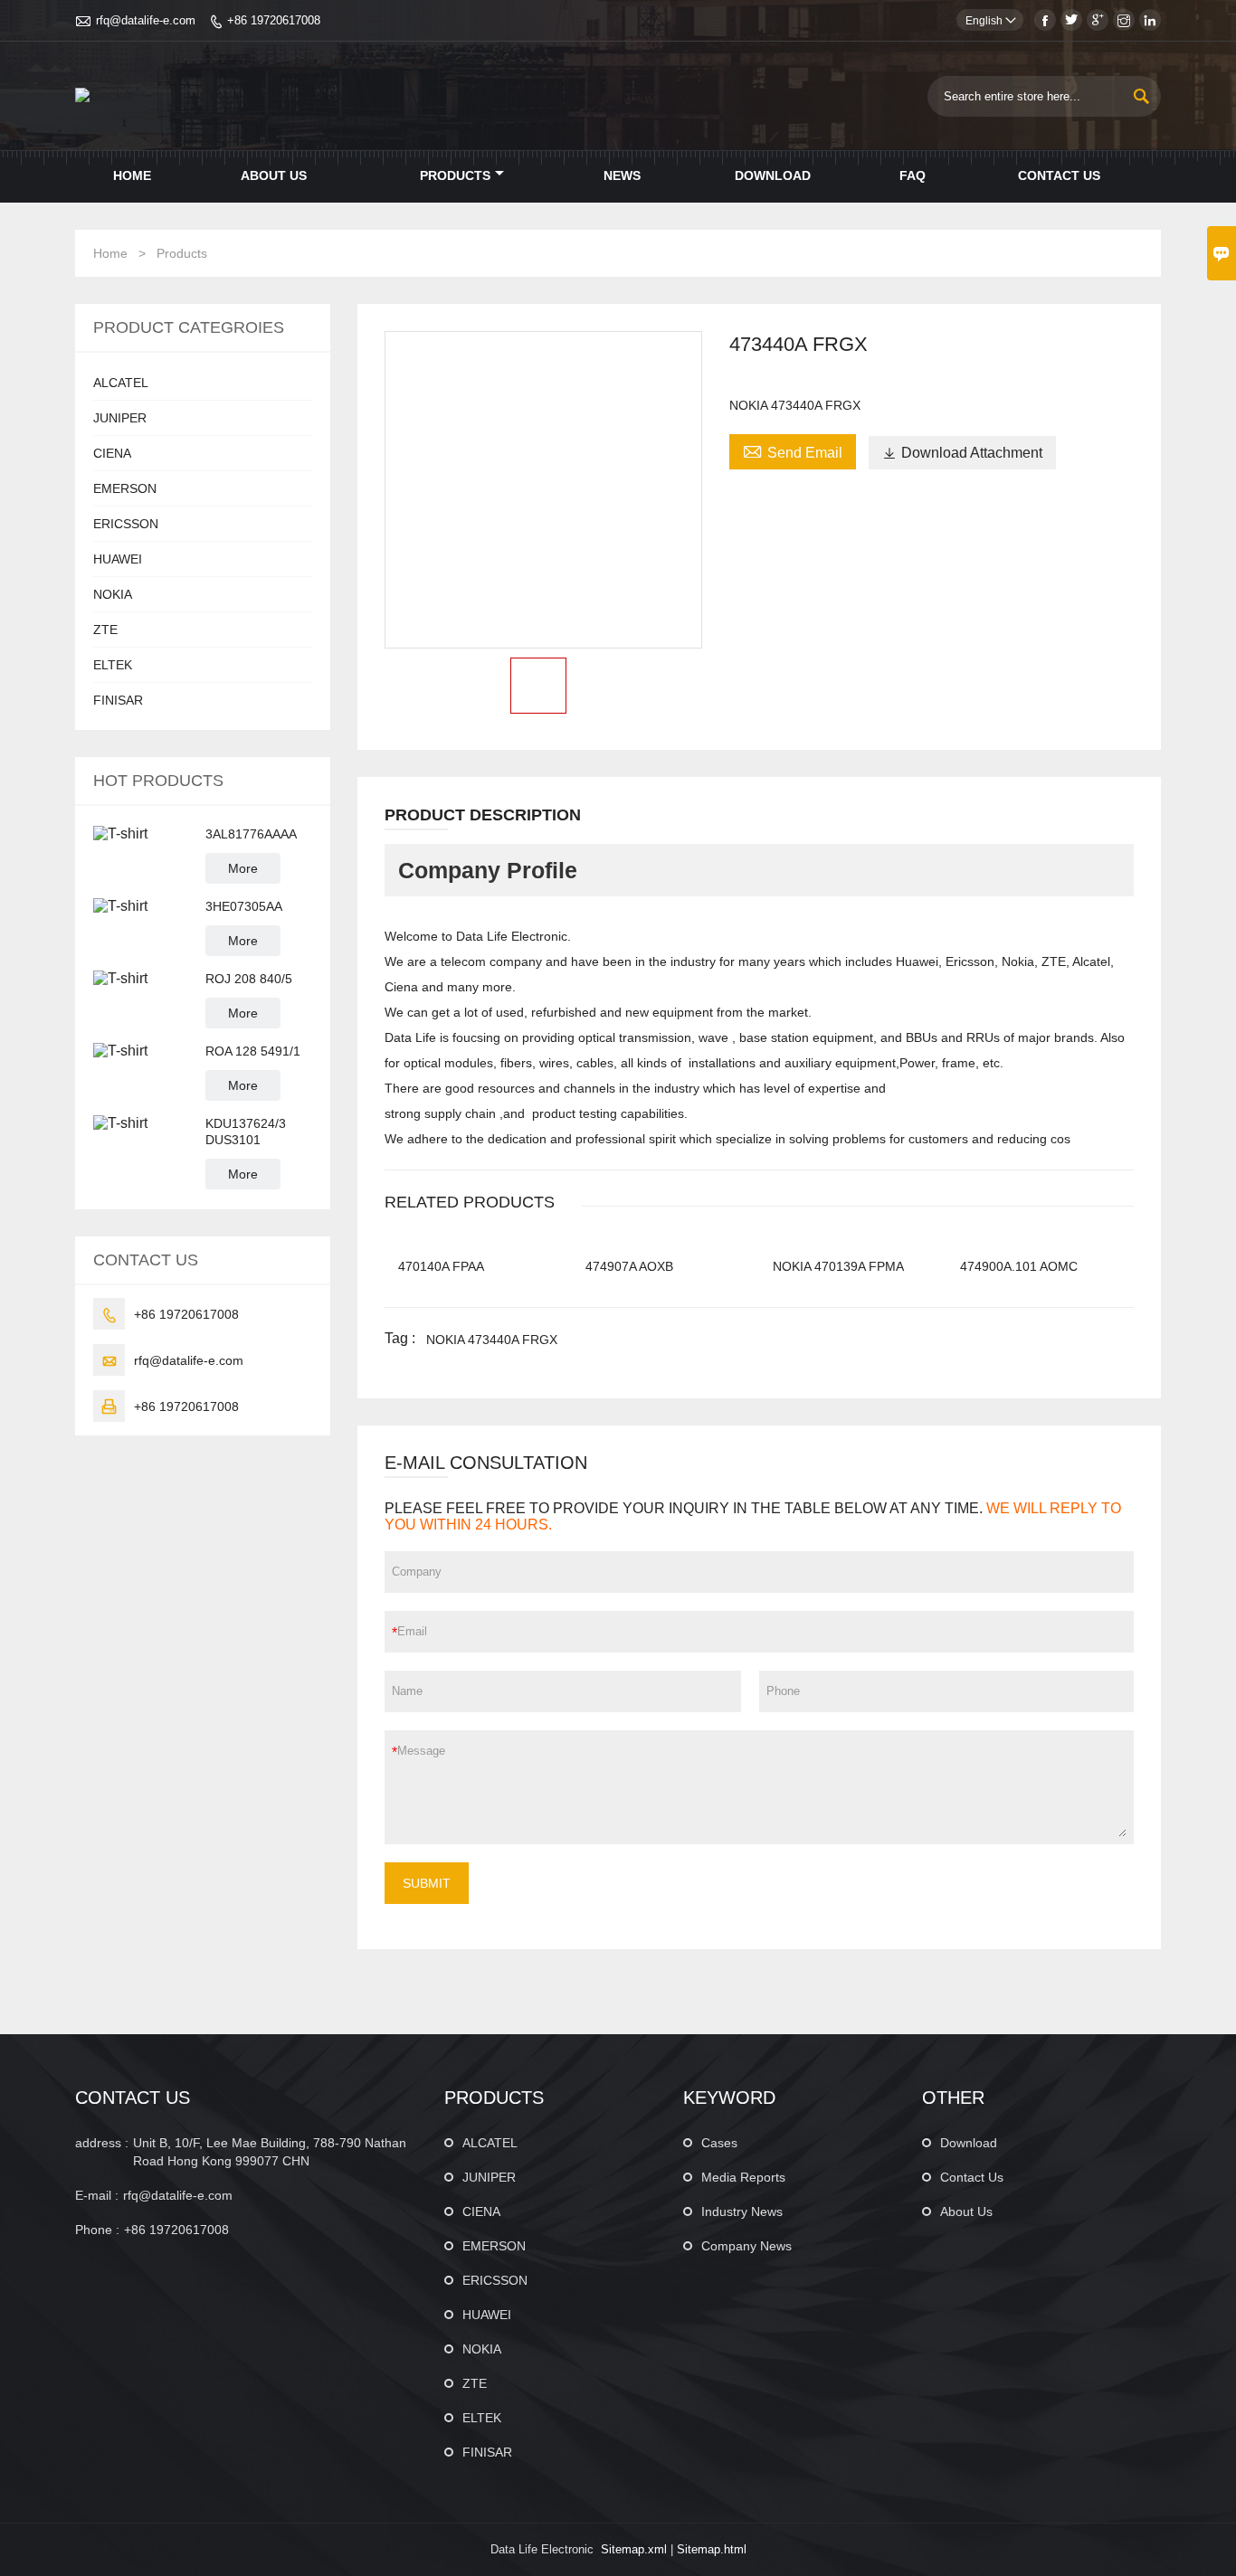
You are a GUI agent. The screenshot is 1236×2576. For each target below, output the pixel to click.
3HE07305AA (244, 906)
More (243, 868)
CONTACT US (133, 2098)
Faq (913, 175)
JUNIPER (120, 418)
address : (102, 2143)
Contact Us (1059, 175)
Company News (746, 2246)
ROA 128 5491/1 (253, 1051)
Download (773, 175)
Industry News (742, 2211)
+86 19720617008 (274, 20)
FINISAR (118, 700)
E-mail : (97, 2195)
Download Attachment (962, 453)
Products (455, 175)
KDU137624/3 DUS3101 (246, 1132)
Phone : (97, 2230)
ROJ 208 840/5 (249, 979)
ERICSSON (126, 524)
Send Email (793, 450)
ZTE (105, 630)
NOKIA (113, 594)
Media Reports (743, 2177)
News (622, 175)
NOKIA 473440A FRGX (492, 1340)
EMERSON (125, 488)
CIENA (112, 453)
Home (132, 175)
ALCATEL (121, 383)
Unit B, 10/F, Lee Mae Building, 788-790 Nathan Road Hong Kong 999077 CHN (270, 2152)
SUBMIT (427, 1883)
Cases (719, 2143)
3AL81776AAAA (251, 834)
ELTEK (113, 665)
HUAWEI (118, 559)
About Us (274, 175)
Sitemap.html (712, 2549)
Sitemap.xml (634, 2549)
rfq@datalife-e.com (146, 20)
